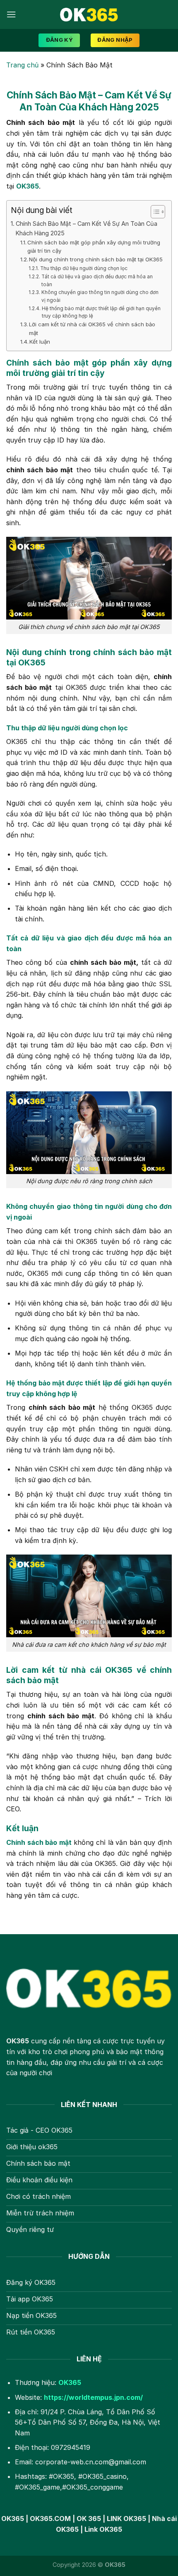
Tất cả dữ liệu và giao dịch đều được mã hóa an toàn (97, 281)
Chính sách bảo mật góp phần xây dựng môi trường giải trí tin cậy (94, 247)
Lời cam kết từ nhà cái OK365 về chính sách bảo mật (92, 329)
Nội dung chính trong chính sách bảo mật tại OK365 (96, 259)
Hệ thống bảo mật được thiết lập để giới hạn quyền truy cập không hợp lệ (101, 312)
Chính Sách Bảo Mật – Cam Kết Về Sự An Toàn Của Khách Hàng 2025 (87, 228)
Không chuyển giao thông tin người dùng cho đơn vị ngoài (100, 296)
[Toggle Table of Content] (154, 212)
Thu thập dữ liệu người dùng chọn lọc (84, 268)
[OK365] (89, 14)
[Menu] (11, 14)
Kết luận (41, 342)
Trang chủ (22, 65)
